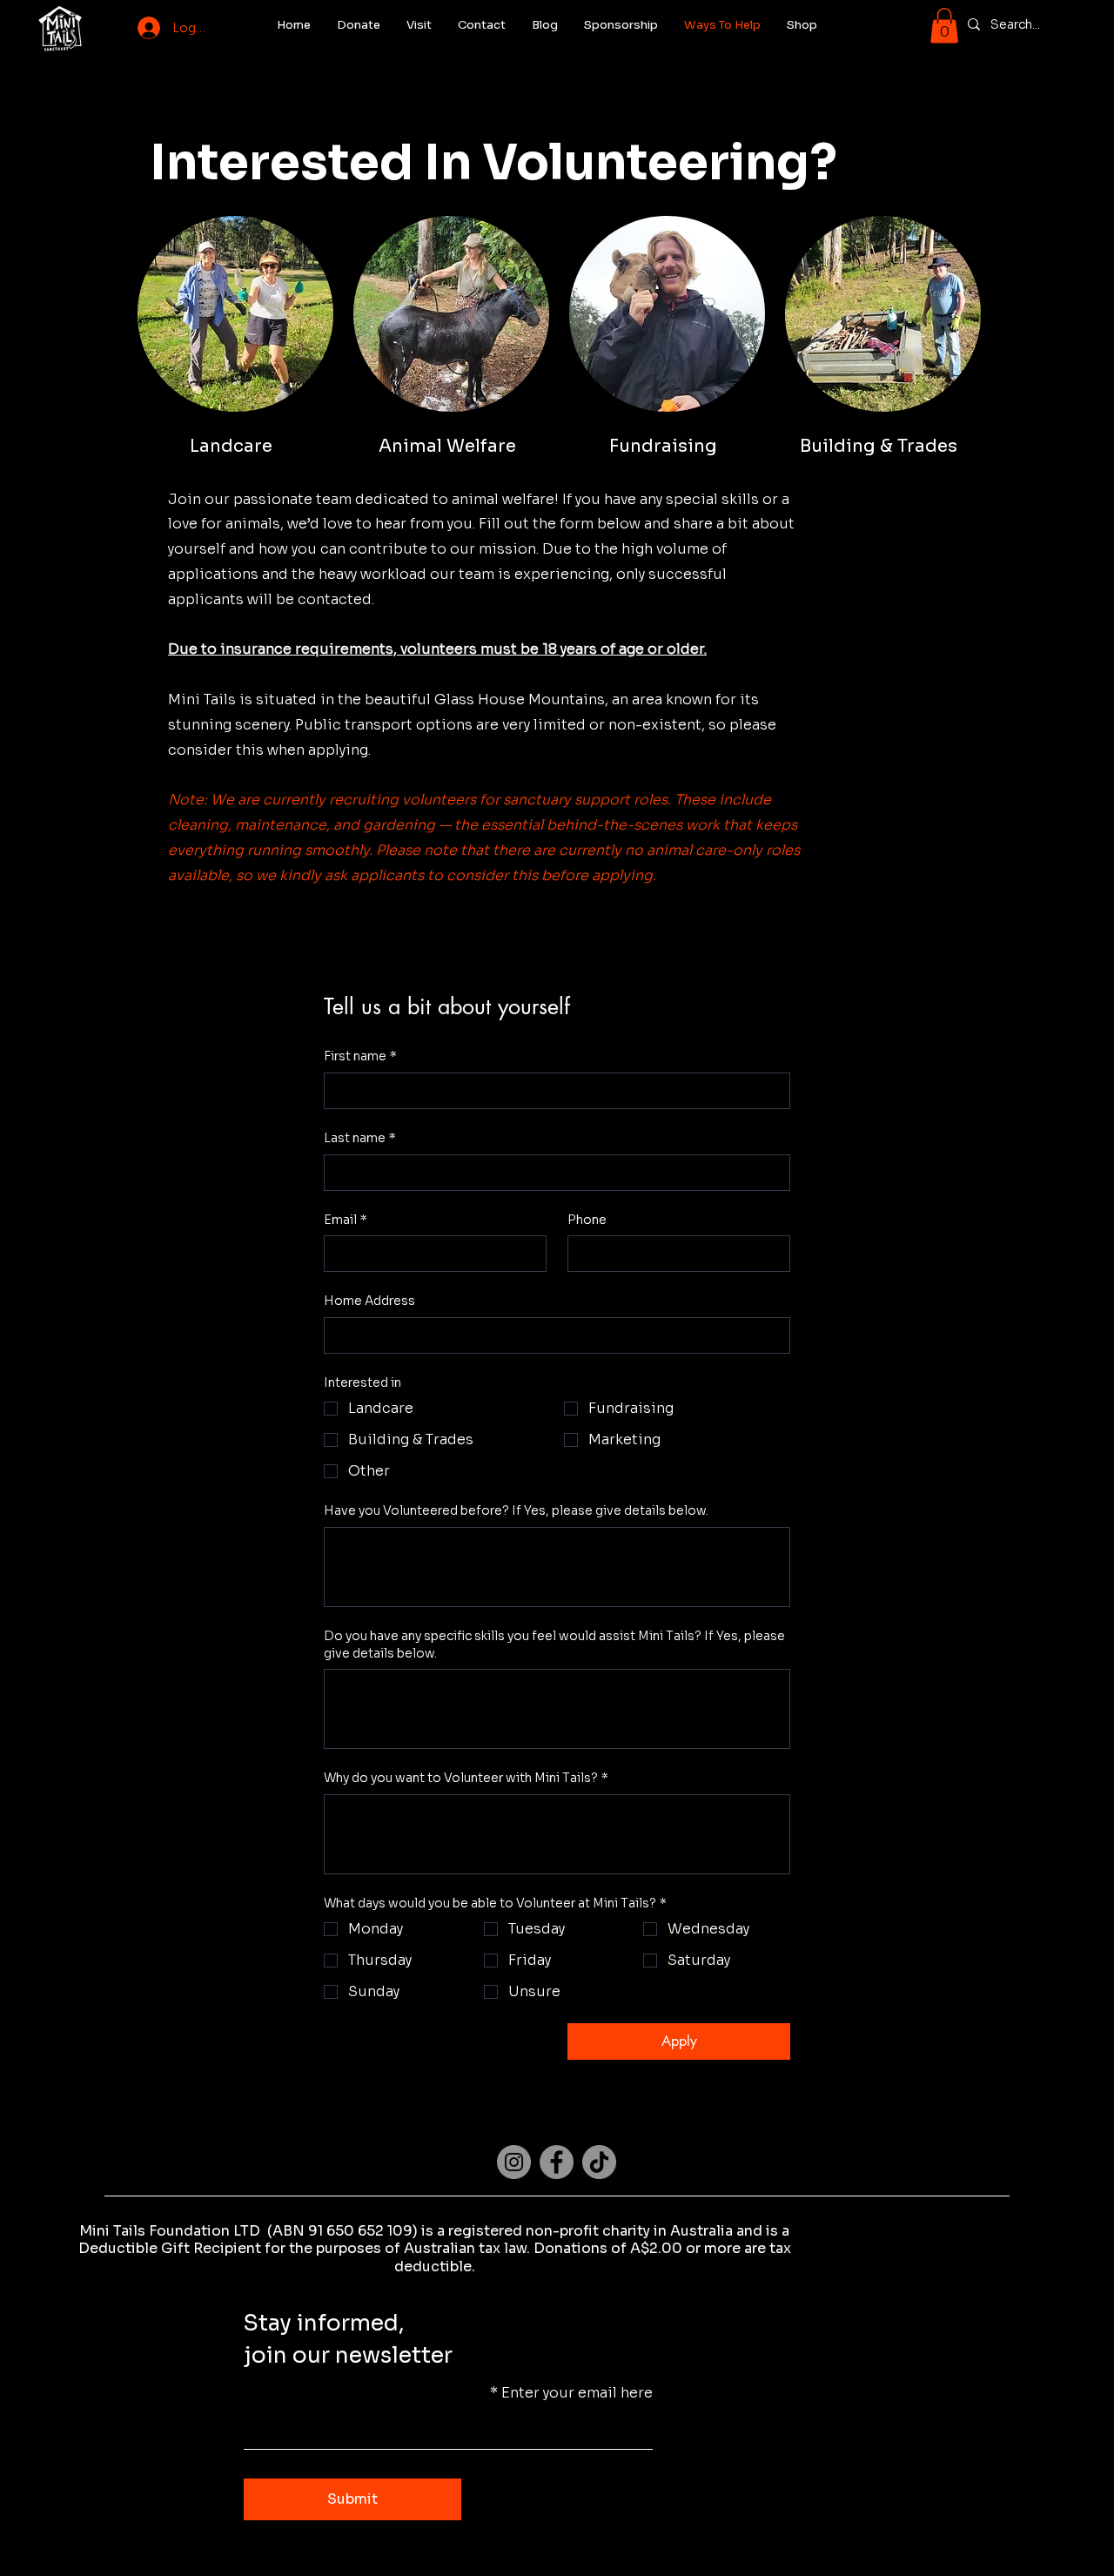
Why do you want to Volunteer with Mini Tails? (466, 1778)
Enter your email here (577, 2393)
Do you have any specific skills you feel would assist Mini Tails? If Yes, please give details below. (554, 1644)
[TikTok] (599, 2162)
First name (360, 1056)
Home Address (369, 1301)
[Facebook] (557, 2162)
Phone (587, 1220)
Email (346, 1220)
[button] (944, 26)
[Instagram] (514, 2162)
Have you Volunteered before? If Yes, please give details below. (516, 1510)
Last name (360, 1138)
